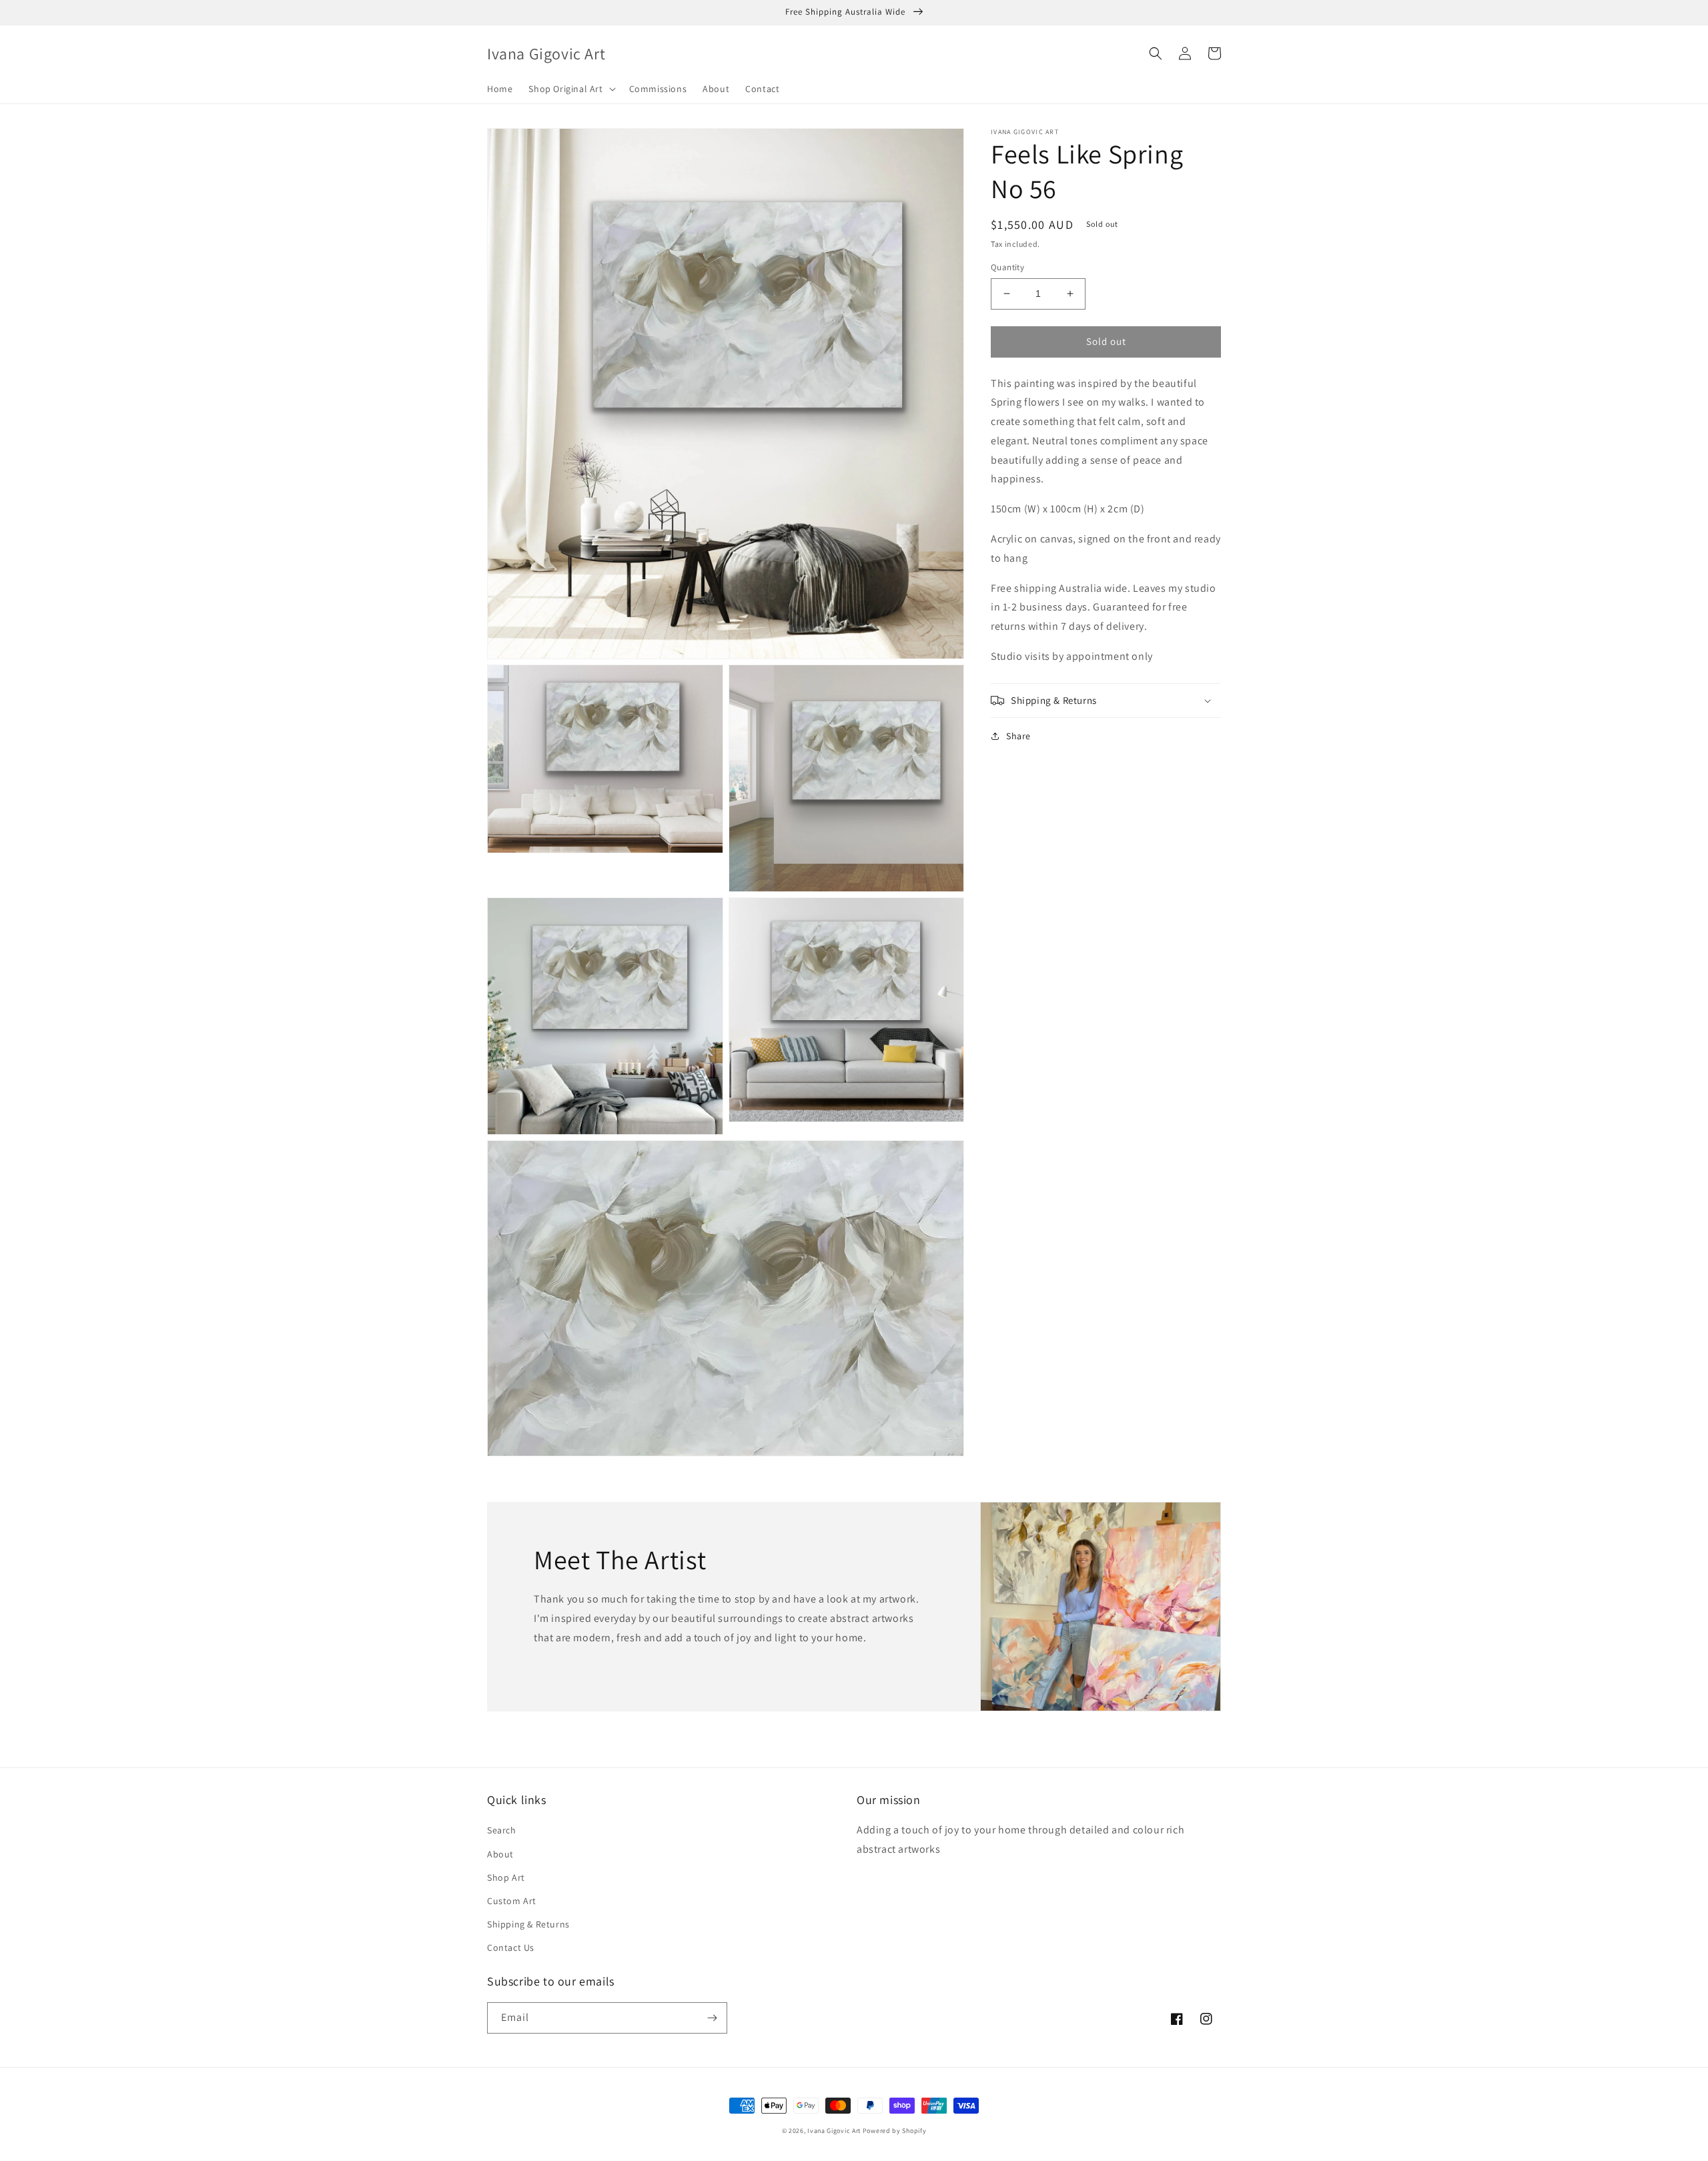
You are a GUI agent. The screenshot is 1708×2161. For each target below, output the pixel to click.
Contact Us (511, 1948)
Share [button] (1018, 736)
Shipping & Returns (528, 1924)
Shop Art (506, 1877)
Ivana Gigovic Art (834, 2131)
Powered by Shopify (895, 2131)
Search (502, 1830)
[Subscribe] (712, 2018)
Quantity (1007, 267)
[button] (570, 89)
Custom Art (512, 1901)
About (500, 1854)
